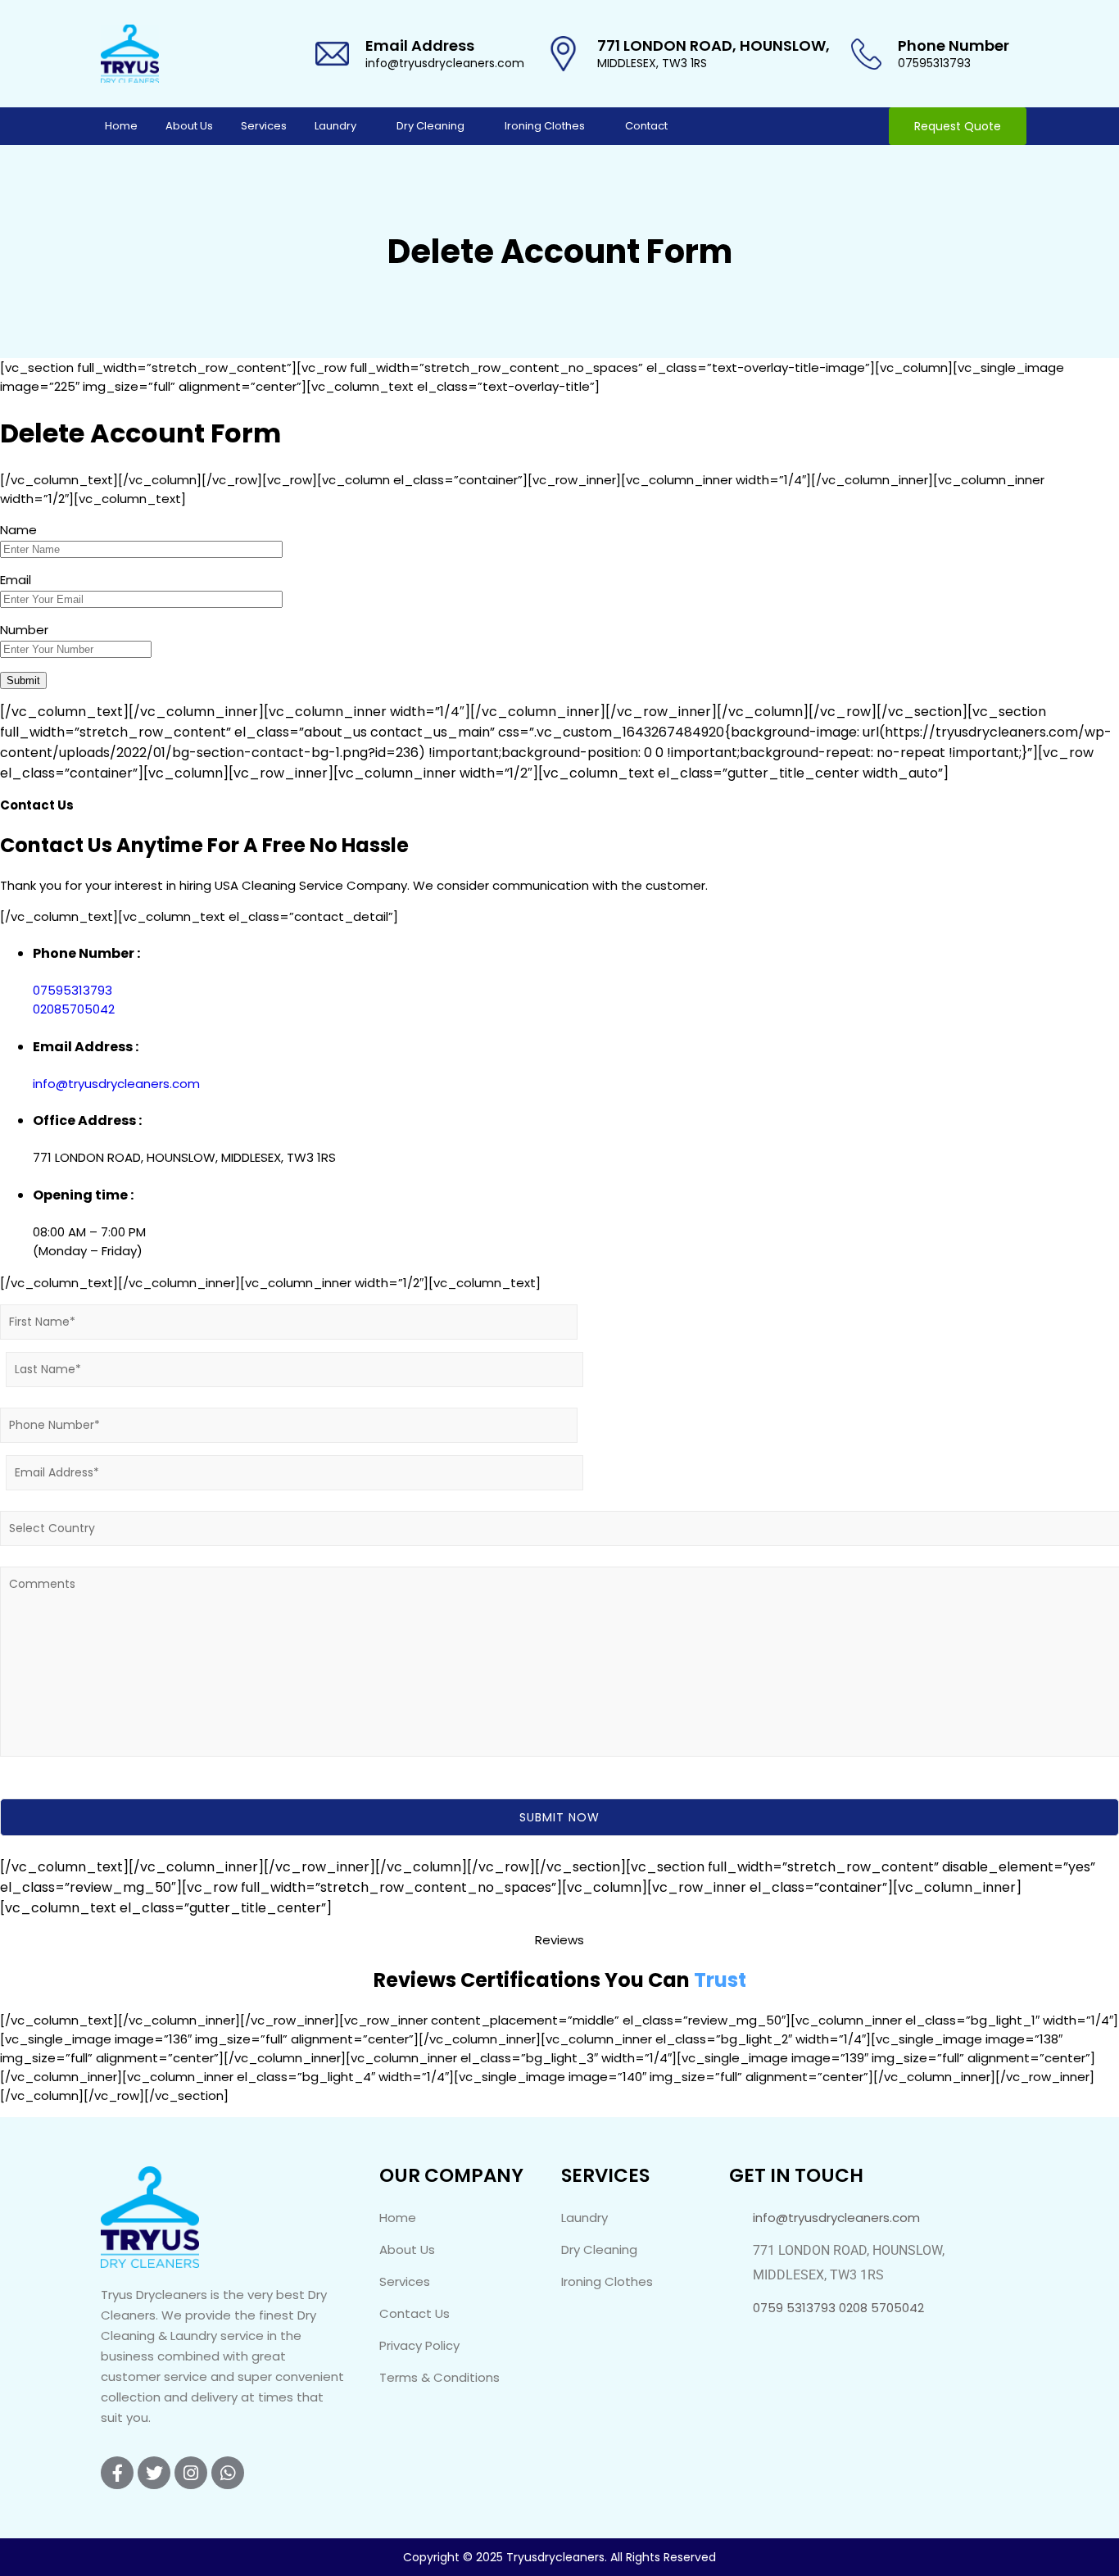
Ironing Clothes (545, 126)
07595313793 (934, 63)
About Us (189, 126)
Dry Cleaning (430, 126)
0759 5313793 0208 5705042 (838, 2308)
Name (18, 530)
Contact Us (415, 2313)
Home (121, 126)
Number (24, 630)
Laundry (335, 126)
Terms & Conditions (439, 2377)
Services (264, 126)
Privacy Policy (419, 2345)
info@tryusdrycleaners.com (445, 63)
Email (16, 580)
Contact (646, 126)
